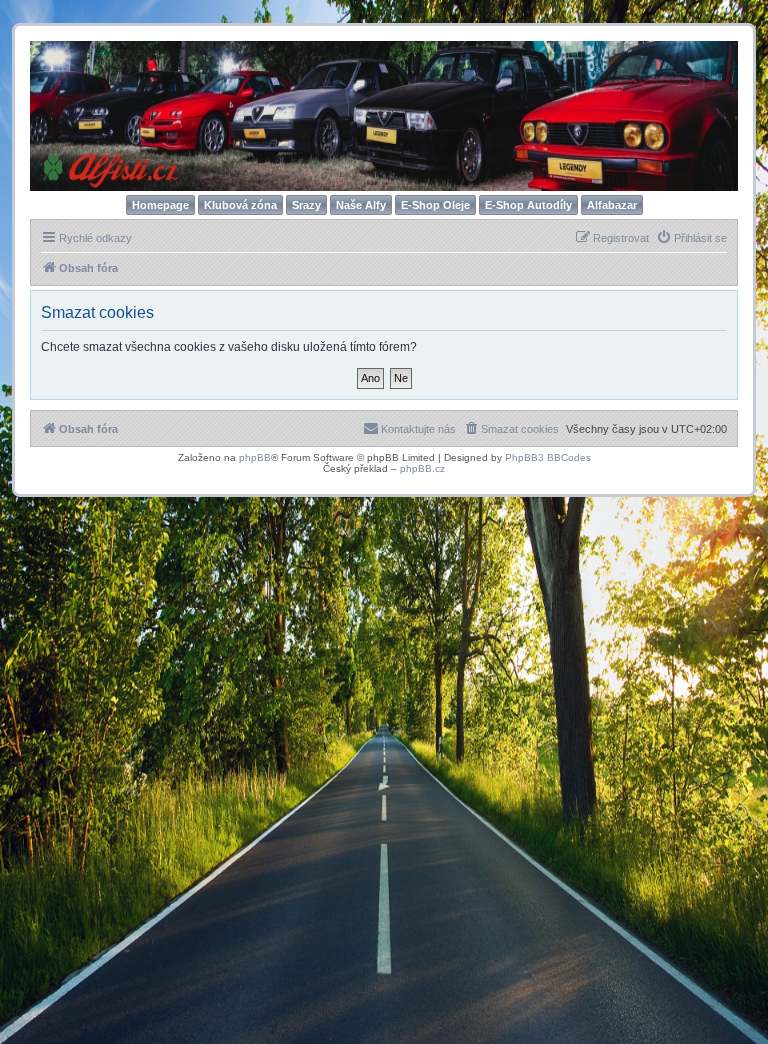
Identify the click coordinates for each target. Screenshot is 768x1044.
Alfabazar (612, 205)
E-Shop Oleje (435, 205)
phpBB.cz (422, 468)
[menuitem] (691, 238)
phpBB (255, 457)
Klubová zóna (240, 205)
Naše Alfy (361, 205)
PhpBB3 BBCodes (548, 457)
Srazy (306, 205)
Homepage (160, 205)
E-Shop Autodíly (528, 205)
